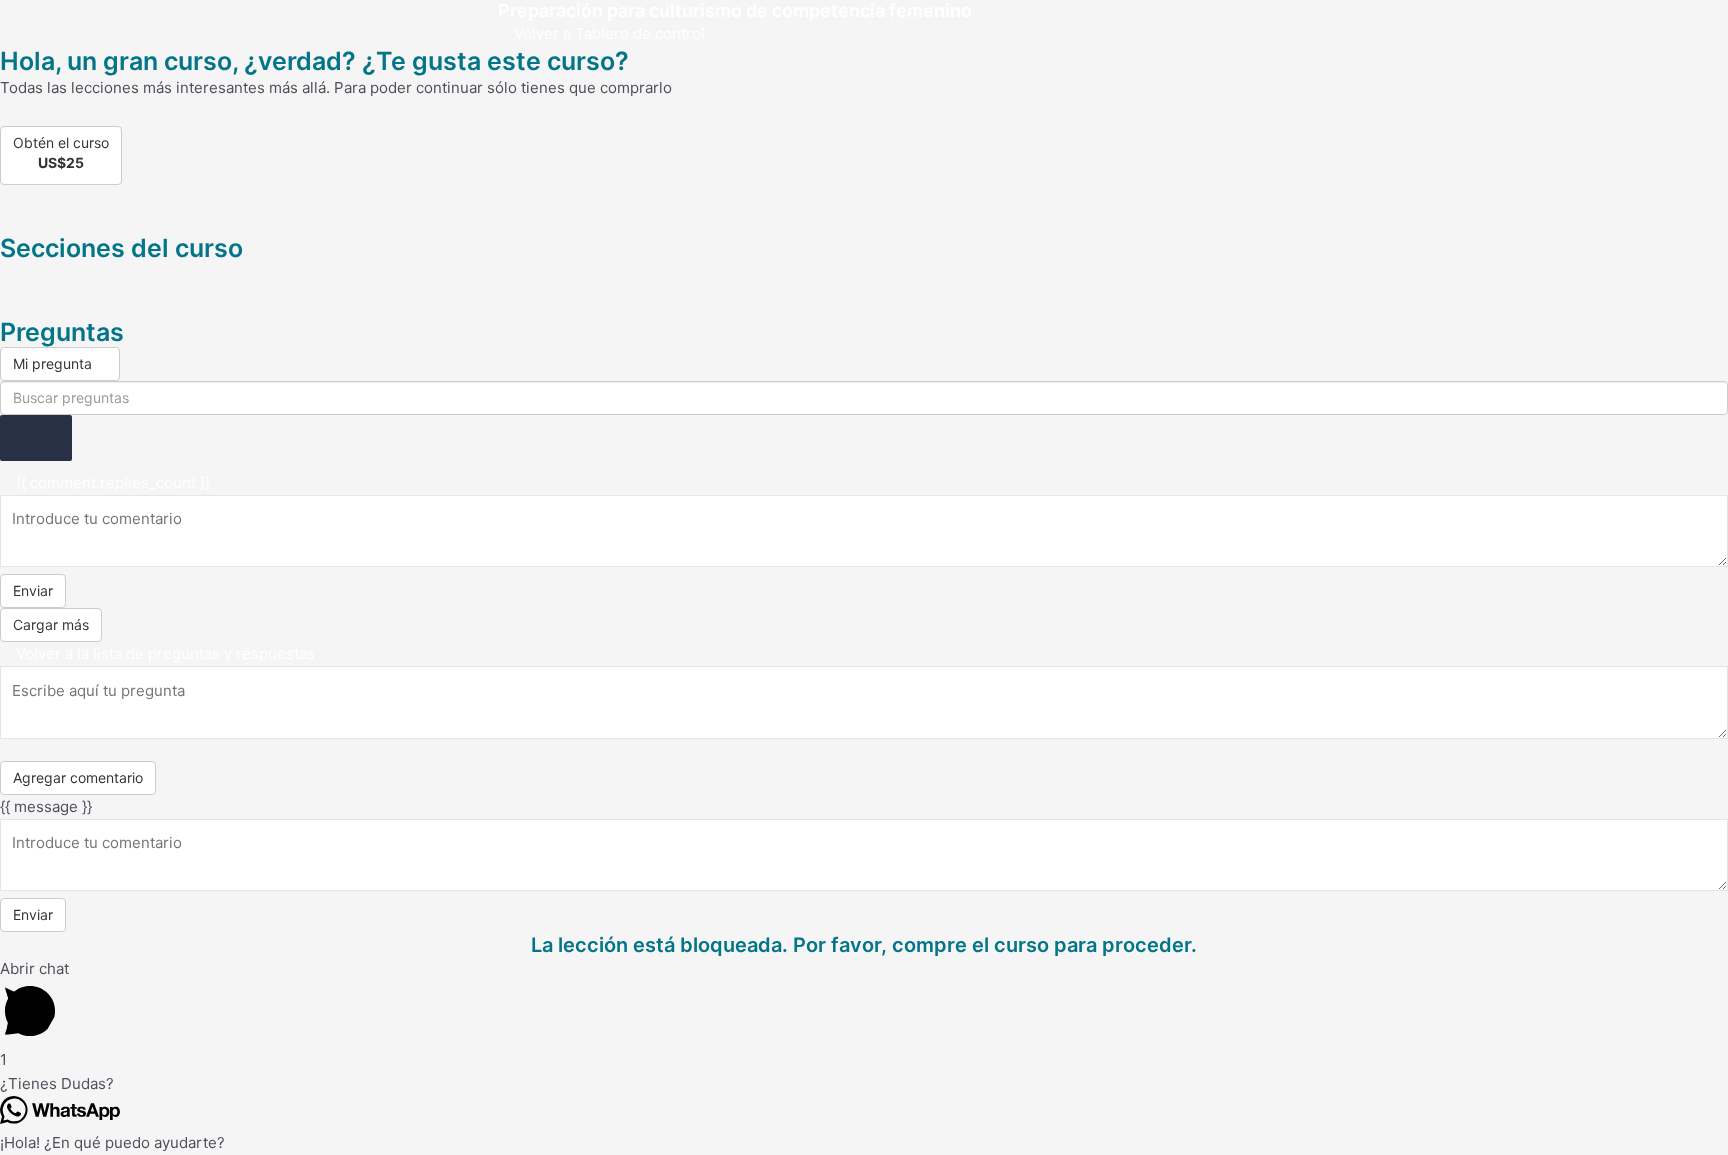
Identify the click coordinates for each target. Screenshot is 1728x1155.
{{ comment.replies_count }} (111, 482)
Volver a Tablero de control (607, 33)
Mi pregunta (54, 363)
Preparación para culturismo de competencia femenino (735, 10)
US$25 (61, 162)
